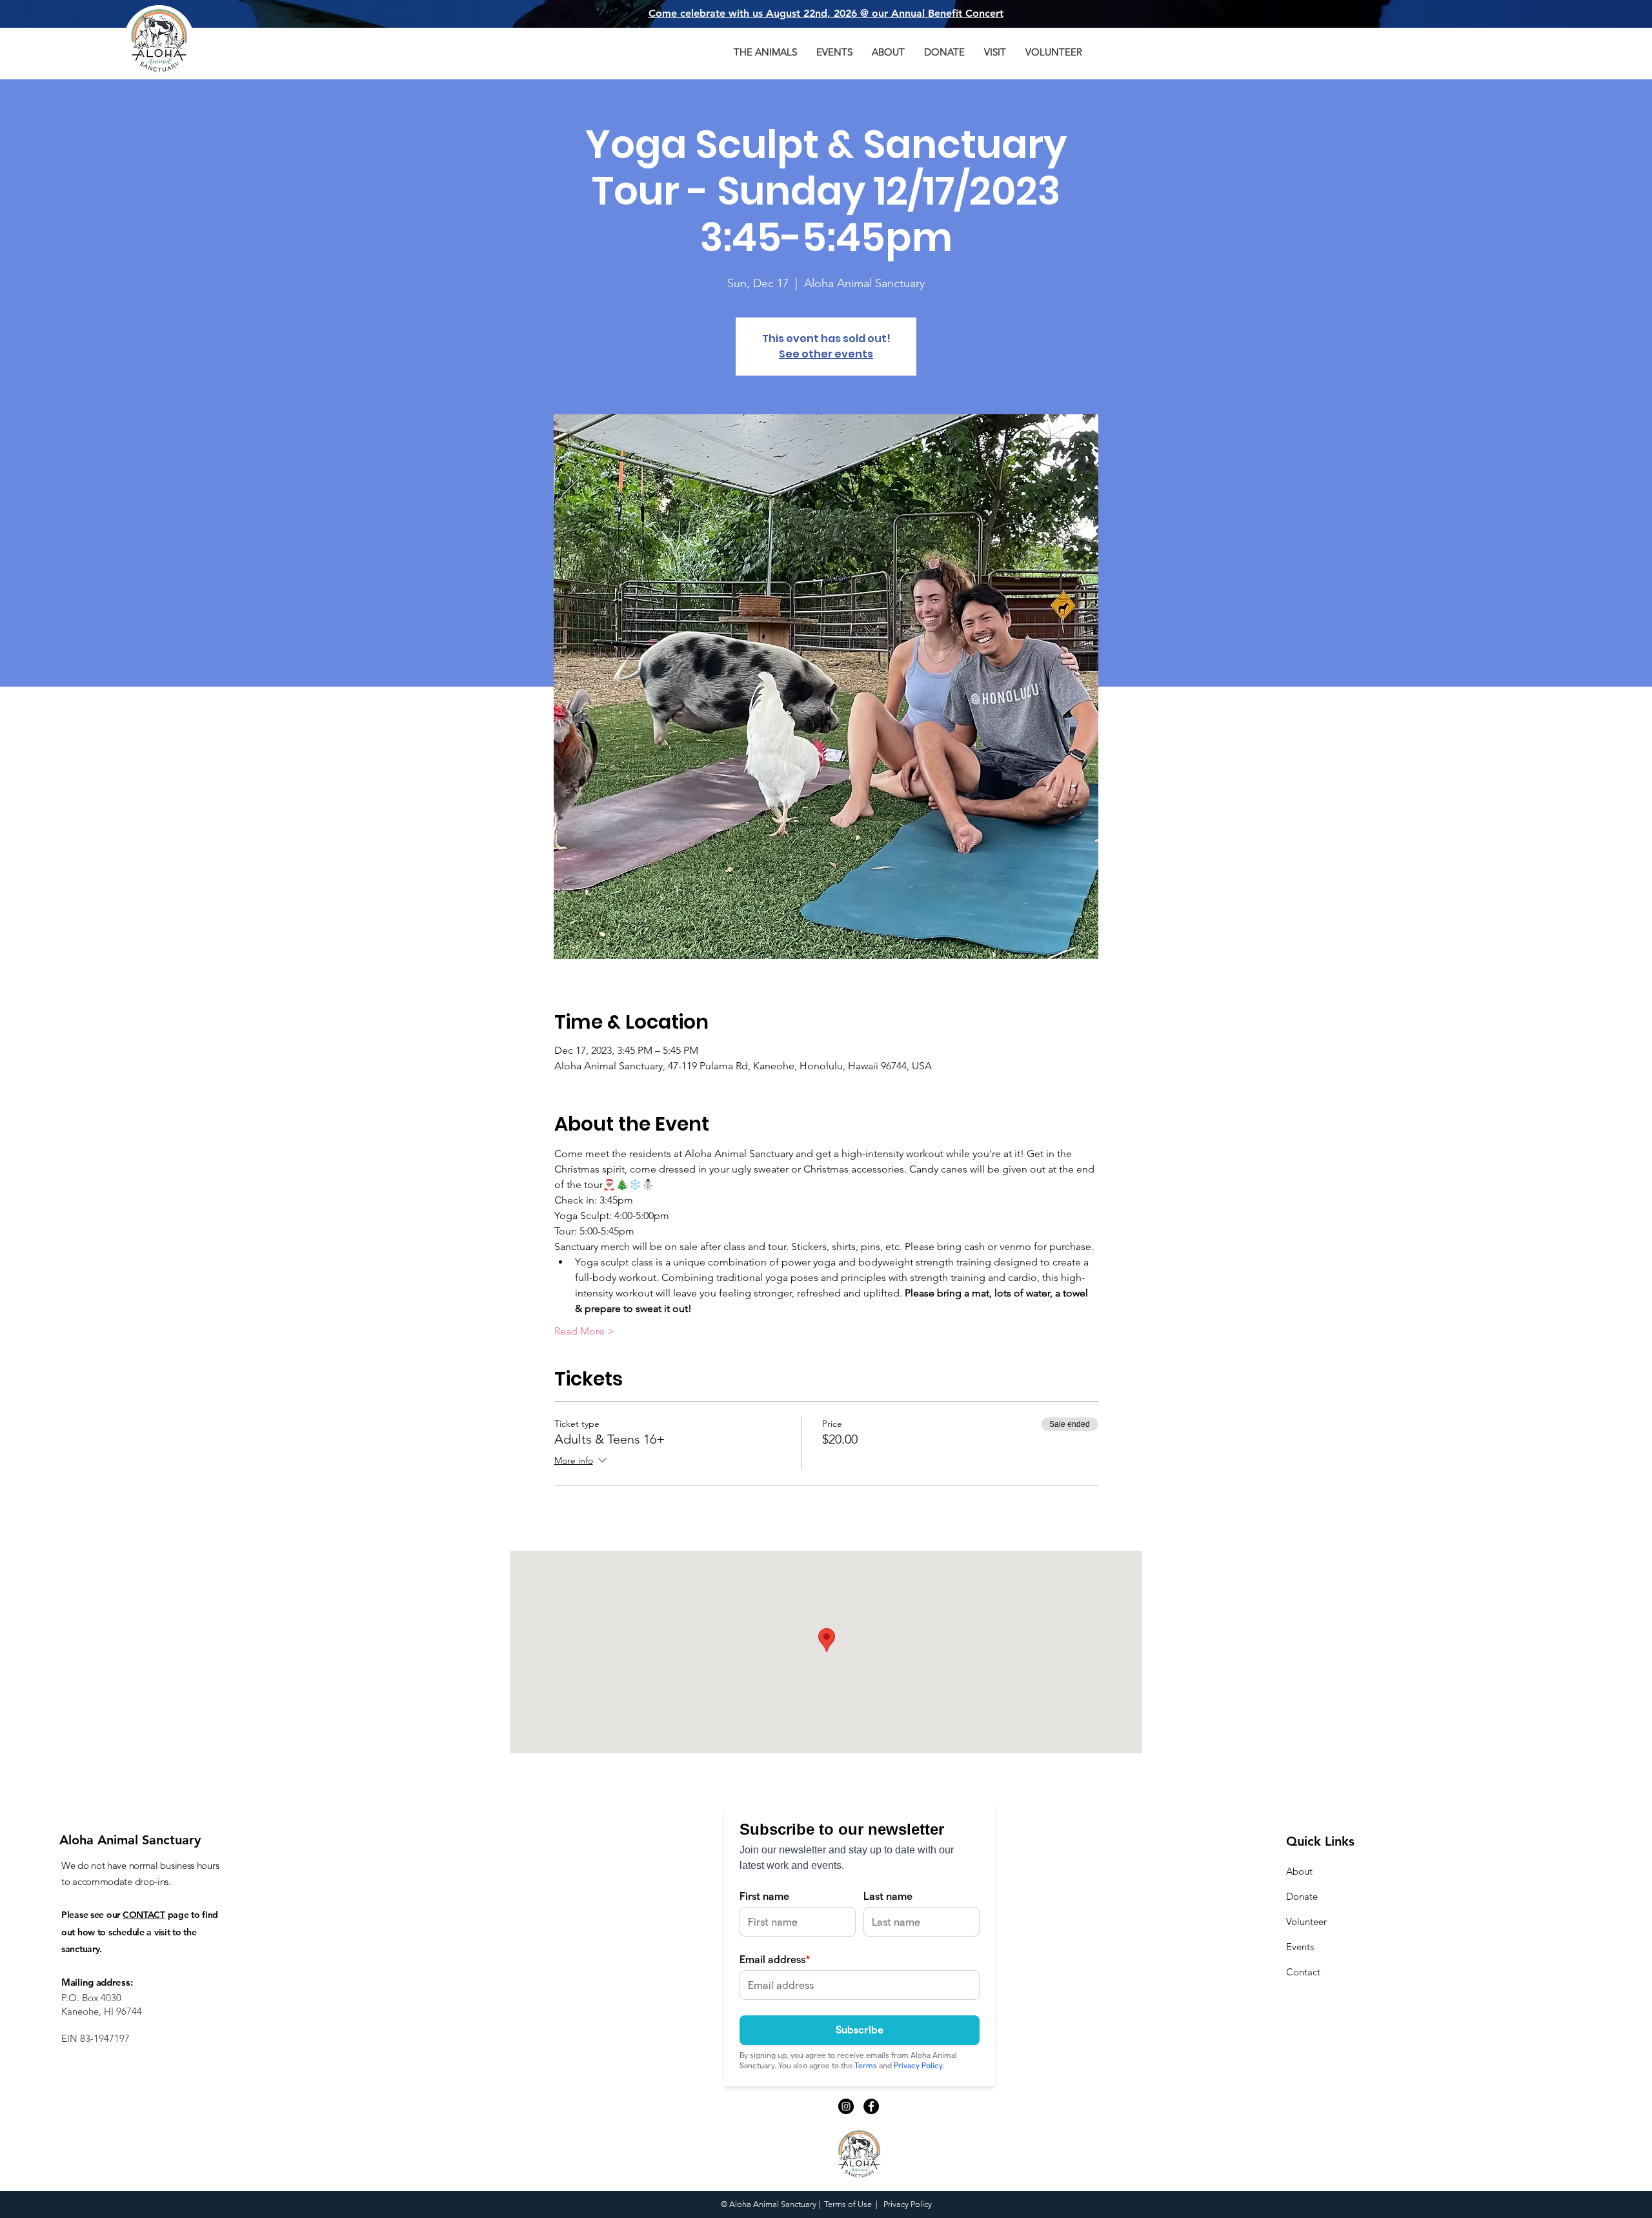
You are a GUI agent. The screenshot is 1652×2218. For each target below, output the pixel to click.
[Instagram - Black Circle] (846, 2106)
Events (1300, 1947)
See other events (826, 354)
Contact (1303, 1972)
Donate (1302, 1896)
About (1299, 1871)
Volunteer (1306, 1921)
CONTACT (144, 1915)
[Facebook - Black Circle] (871, 2106)
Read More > (584, 1331)
